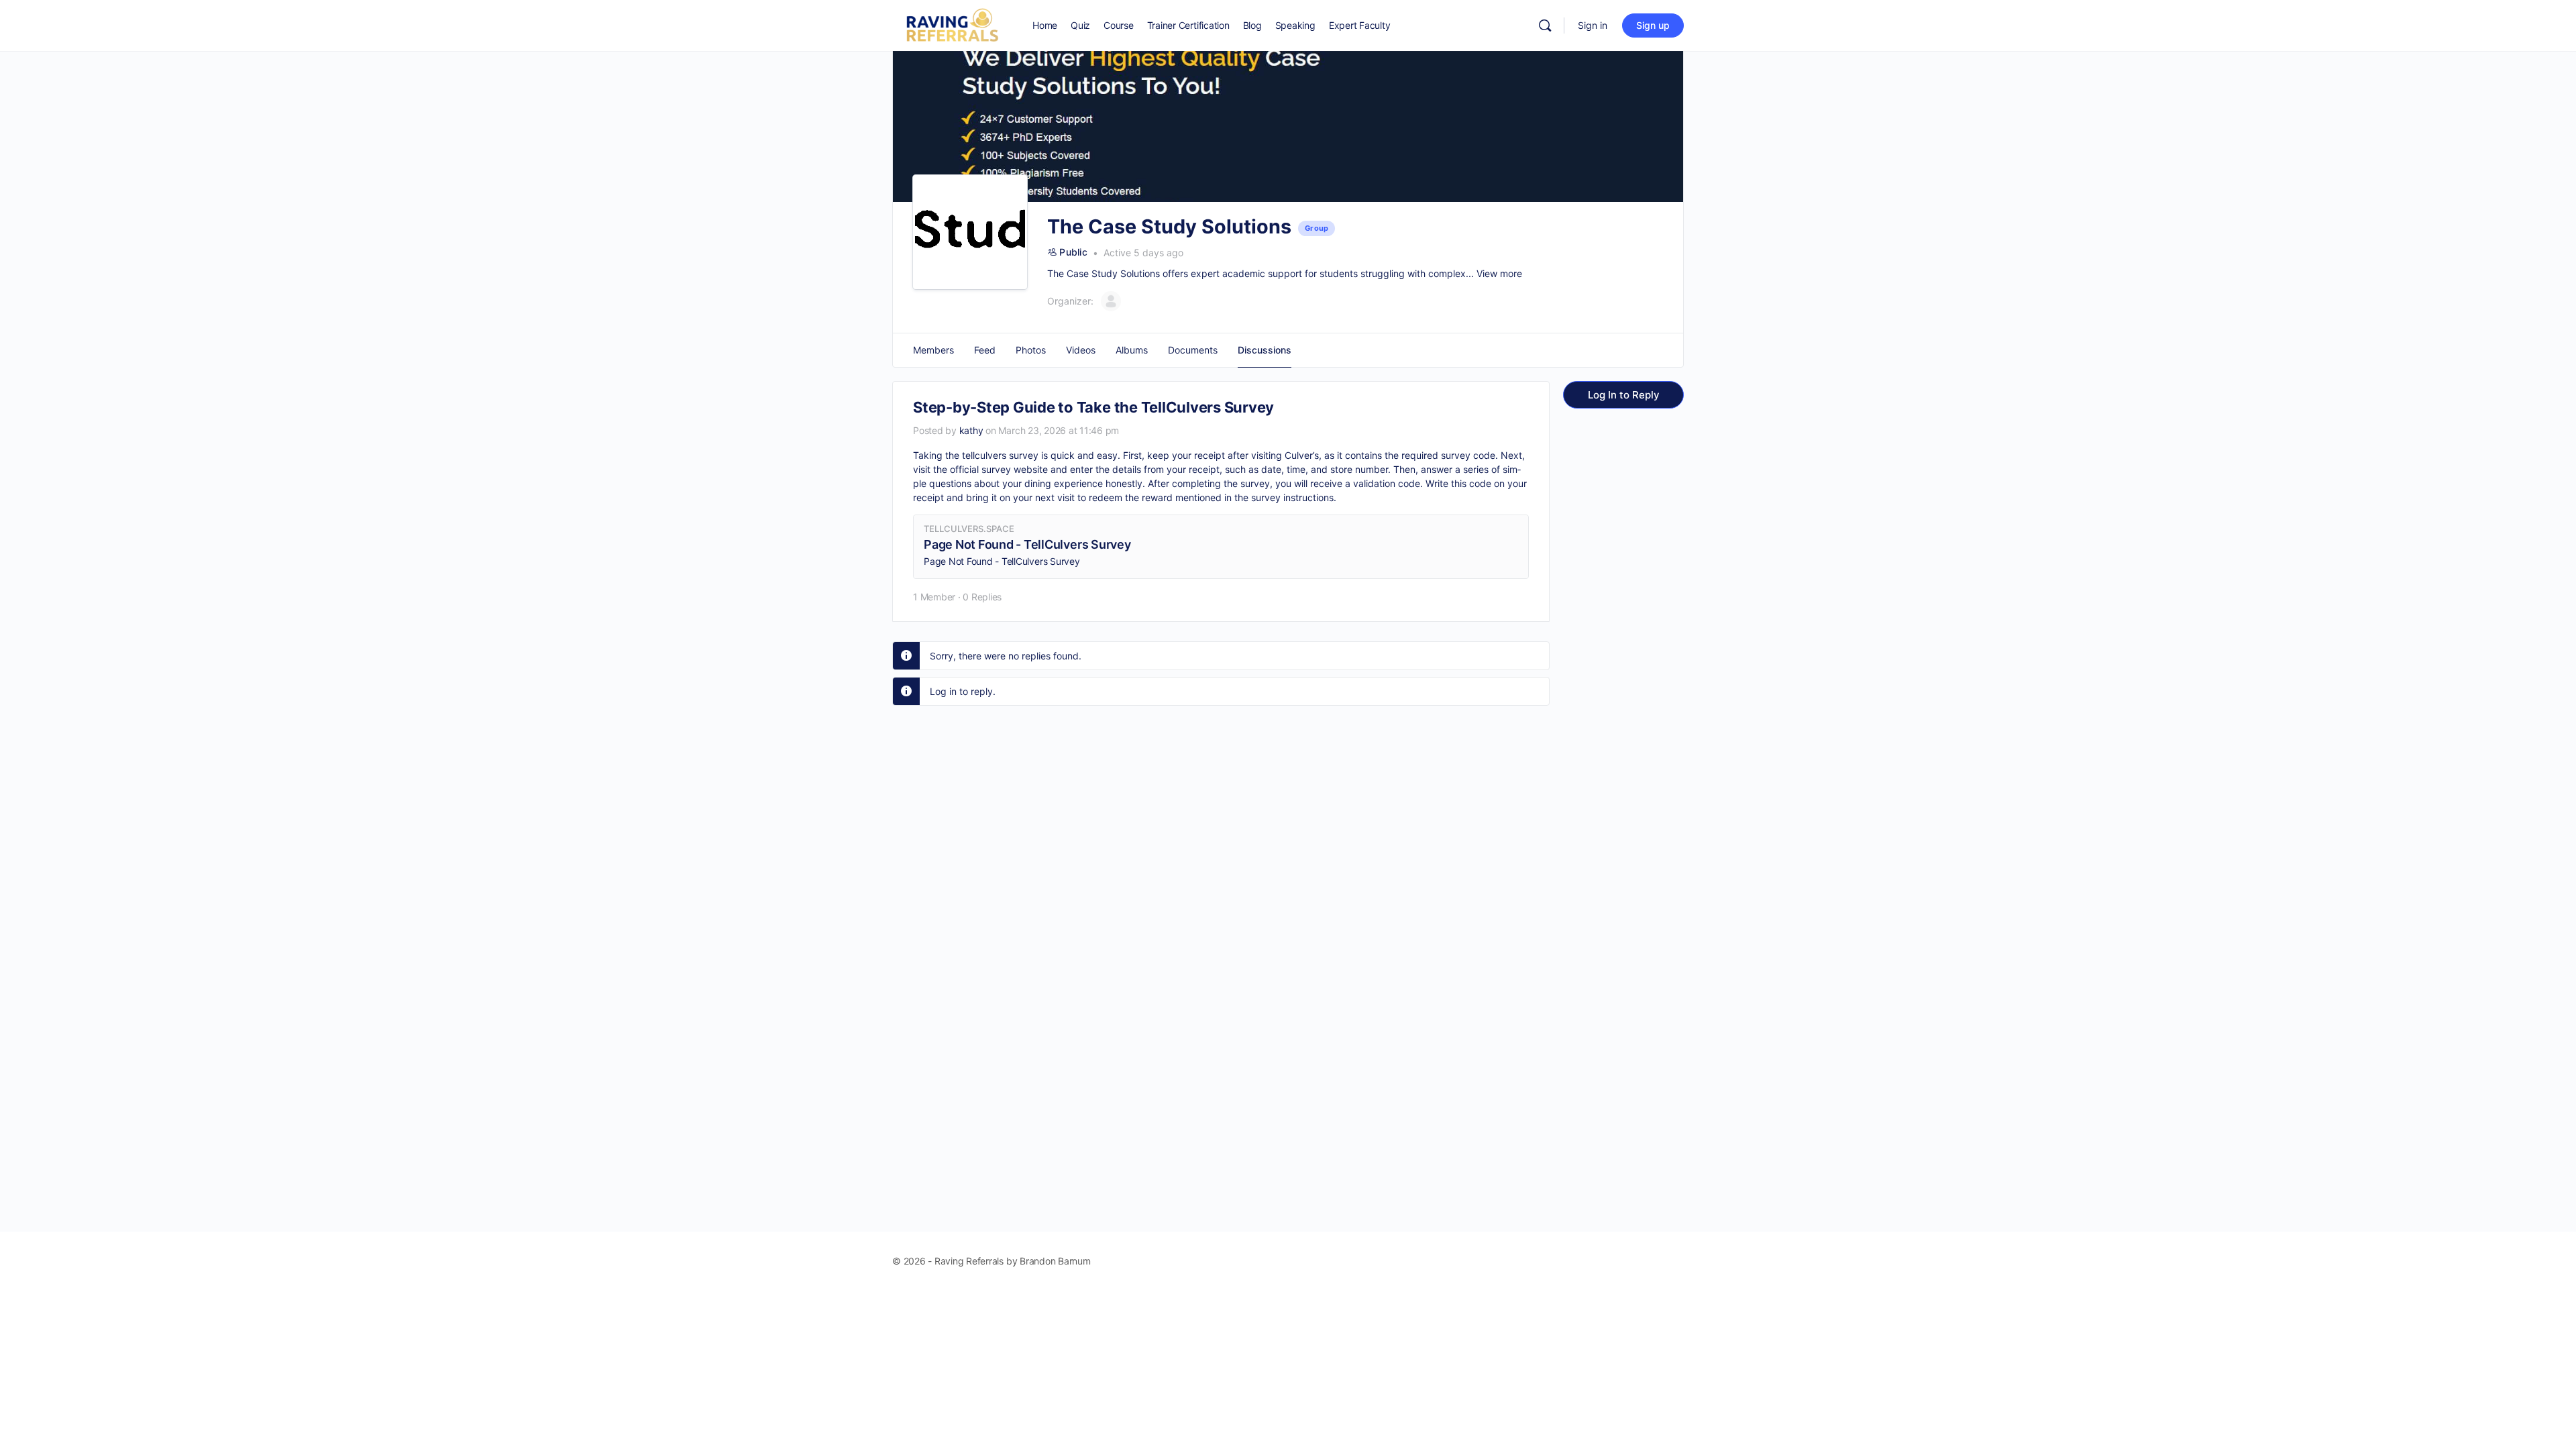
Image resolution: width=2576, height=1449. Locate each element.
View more (1499, 273)
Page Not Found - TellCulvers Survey (1027, 544)
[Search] (1545, 25)
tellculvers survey (1000, 455)
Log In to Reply (1624, 395)
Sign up (1653, 25)
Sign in (1593, 25)
